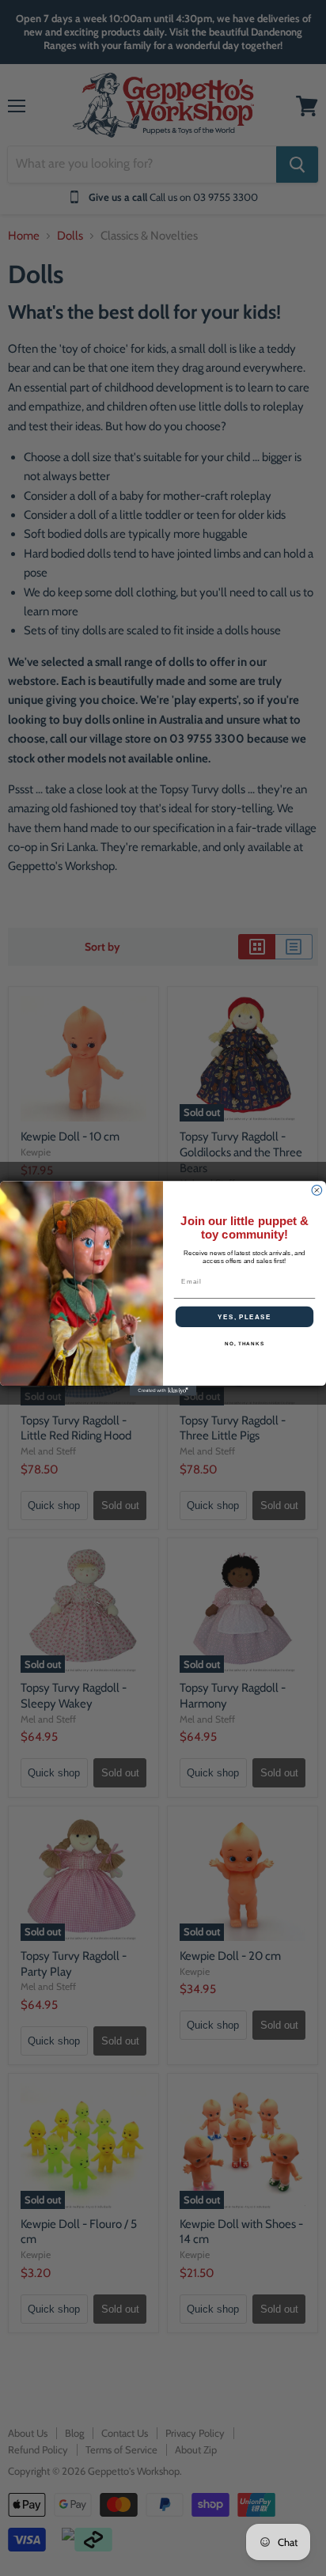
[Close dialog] (317, 1190)
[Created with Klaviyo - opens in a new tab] (163, 1391)
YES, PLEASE (244, 1316)
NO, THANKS (244, 1343)
